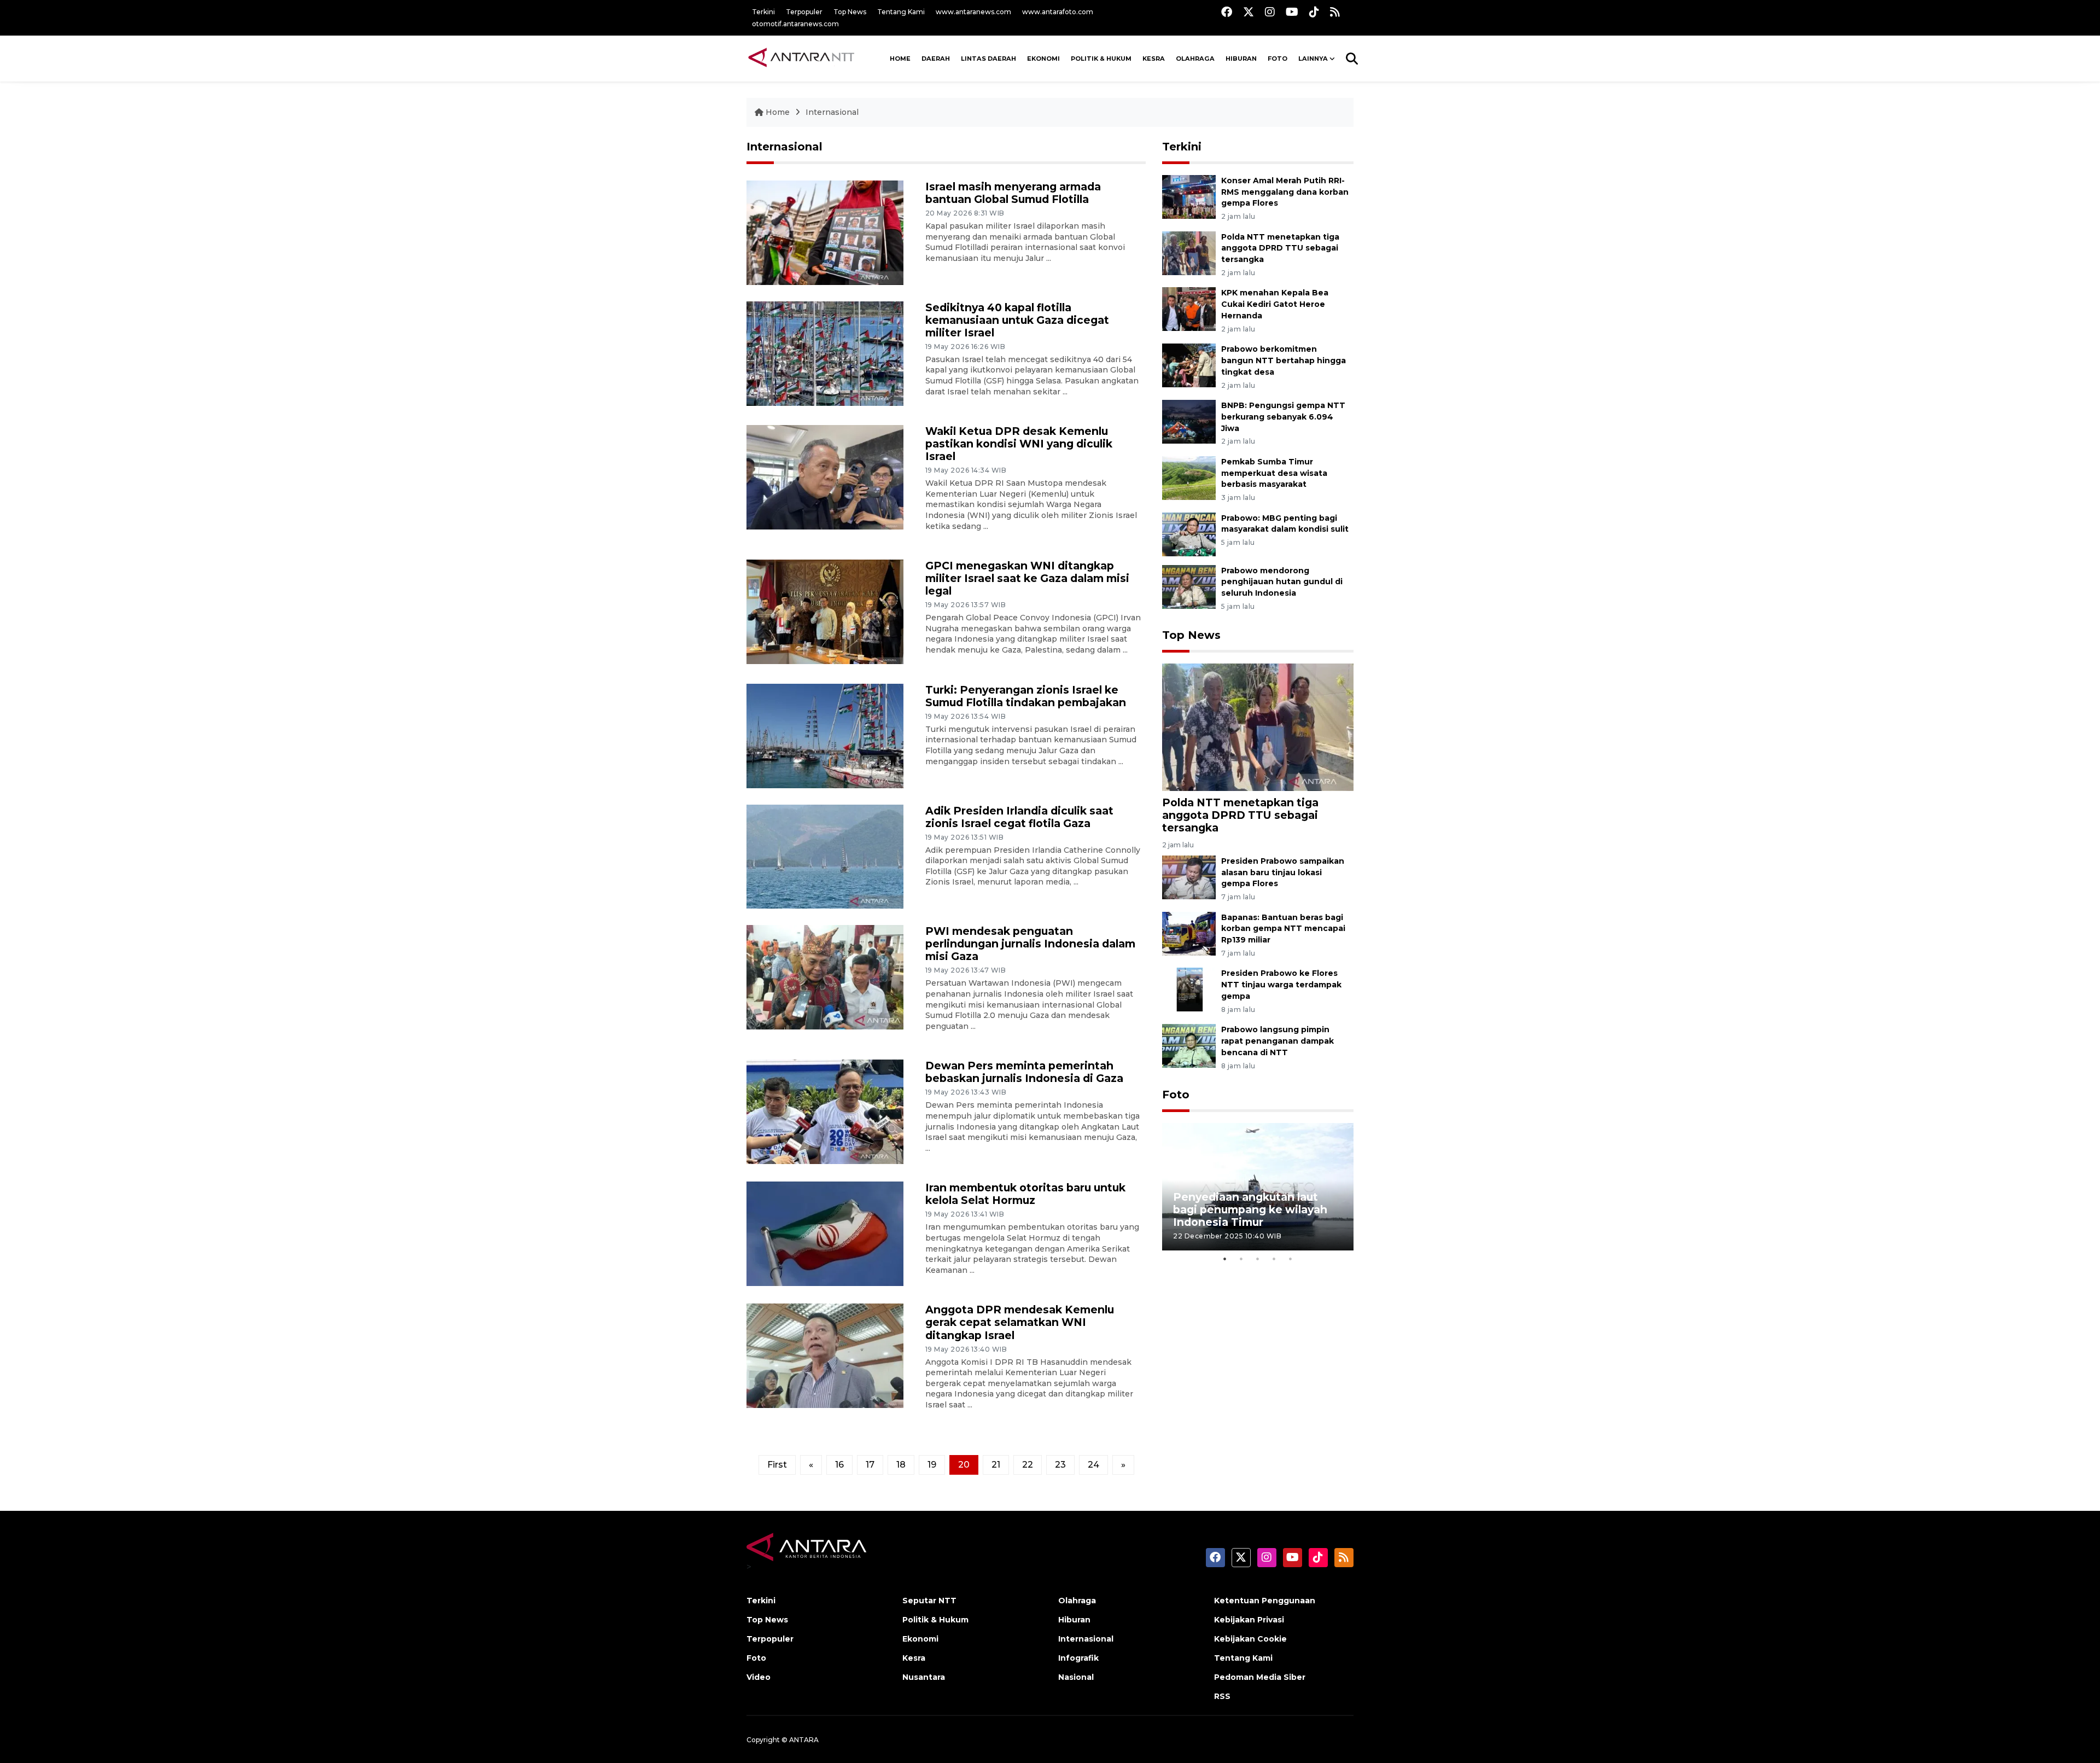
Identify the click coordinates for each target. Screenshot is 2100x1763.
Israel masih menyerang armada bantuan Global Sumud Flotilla (1013, 193)
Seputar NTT (929, 1601)
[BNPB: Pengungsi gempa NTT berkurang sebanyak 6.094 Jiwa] (1189, 421)
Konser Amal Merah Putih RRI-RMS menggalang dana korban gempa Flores (1285, 192)
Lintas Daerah (988, 59)
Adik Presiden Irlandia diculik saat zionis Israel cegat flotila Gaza (1019, 817)
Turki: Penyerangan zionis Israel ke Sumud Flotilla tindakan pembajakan (1026, 696)
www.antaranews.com (973, 12)
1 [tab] (1225, 1259)
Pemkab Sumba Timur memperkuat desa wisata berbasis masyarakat (1274, 473)
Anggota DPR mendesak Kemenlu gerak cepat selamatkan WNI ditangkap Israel (1020, 1322)
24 (1093, 1465)
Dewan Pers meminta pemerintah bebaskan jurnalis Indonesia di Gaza (1024, 1072)
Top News (850, 12)
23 (1060, 1465)
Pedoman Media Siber (1260, 1677)
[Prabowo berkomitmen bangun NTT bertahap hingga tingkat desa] (1189, 365)
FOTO (1277, 59)
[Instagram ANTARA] (1270, 12)
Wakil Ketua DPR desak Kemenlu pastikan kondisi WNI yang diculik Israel (1019, 444)
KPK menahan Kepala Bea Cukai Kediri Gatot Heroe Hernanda (1275, 304)
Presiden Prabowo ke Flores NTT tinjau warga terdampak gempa (1281, 985)
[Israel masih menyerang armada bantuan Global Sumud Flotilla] (825, 232)
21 (996, 1465)
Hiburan (1241, 59)
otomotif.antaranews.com (795, 24)
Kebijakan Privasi (1249, 1620)
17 (870, 1465)
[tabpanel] (1258, 1187)
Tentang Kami (901, 12)
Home (778, 112)
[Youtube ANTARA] (1292, 12)
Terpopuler (804, 12)
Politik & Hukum (1101, 59)
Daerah (936, 59)
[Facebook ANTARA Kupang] (1227, 12)
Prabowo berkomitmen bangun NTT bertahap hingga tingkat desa (1284, 360)
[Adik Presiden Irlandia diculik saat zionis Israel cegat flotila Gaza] (825, 856)
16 (839, 1465)
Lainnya (1313, 59)
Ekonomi (1043, 59)
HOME (900, 59)
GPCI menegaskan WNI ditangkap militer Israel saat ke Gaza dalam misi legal (1027, 578)
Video (759, 1677)
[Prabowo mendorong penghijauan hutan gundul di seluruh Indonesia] (1189, 586)
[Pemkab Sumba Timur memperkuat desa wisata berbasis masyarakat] (1189, 477)
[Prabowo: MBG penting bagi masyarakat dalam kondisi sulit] (1189, 534)
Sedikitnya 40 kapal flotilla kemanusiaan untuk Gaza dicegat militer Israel (1017, 320)
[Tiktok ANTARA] (1314, 12)
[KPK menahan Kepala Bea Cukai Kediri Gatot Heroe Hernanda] (1189, 309)
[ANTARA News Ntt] (801, 59)
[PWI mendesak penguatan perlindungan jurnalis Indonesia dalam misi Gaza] (825, 977)
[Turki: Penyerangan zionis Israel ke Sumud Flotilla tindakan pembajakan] (825, 735)
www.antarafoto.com (1058, 12)
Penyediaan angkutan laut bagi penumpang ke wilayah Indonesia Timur (1250, 1209)
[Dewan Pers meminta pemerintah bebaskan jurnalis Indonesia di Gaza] (825, 1111)
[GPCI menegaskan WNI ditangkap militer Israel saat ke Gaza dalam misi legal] (825, 611)
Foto (1176, 1095)
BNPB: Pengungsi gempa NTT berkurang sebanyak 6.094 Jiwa (1283, 417)
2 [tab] (1241, 1259)
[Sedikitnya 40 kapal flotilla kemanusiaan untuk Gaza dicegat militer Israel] (825, 353)
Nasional (1076, 1677)
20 (964, 1465)
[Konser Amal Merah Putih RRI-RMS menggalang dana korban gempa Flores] (1189, 196)
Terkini (763, 12)
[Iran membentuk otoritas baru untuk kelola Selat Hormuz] (825, 1233)
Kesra (1154, 59)
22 (1028, 1465)
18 (901, 1465)
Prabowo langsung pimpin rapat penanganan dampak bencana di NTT (1277, 1041)
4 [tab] (1274, 1259)
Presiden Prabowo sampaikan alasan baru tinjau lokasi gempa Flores (1283, 872)
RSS (1222, 1696)
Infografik (1078, 1658)
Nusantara (924, 1677)
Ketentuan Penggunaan (1265, 1601)
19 (932, 1465)
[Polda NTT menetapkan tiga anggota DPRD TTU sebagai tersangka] (1189, 252)
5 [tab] (1291, 1259)
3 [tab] (1258, 1259)
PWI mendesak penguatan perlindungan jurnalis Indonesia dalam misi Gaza (1030, 944)
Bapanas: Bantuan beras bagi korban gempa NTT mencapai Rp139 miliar (1283, 929)
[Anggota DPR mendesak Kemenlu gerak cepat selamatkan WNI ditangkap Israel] (825, 1355)
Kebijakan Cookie (1250, 1639)
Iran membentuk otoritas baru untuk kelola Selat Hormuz (1025, 1194)
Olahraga (1195, 59)
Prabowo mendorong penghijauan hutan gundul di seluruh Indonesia (1282, 582)
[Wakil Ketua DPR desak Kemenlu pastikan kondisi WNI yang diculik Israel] (825, 477)
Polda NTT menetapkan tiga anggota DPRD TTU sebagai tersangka (1280, 248)
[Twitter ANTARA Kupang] (1249, 12)
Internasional (832, 112)
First (777, 1465)
